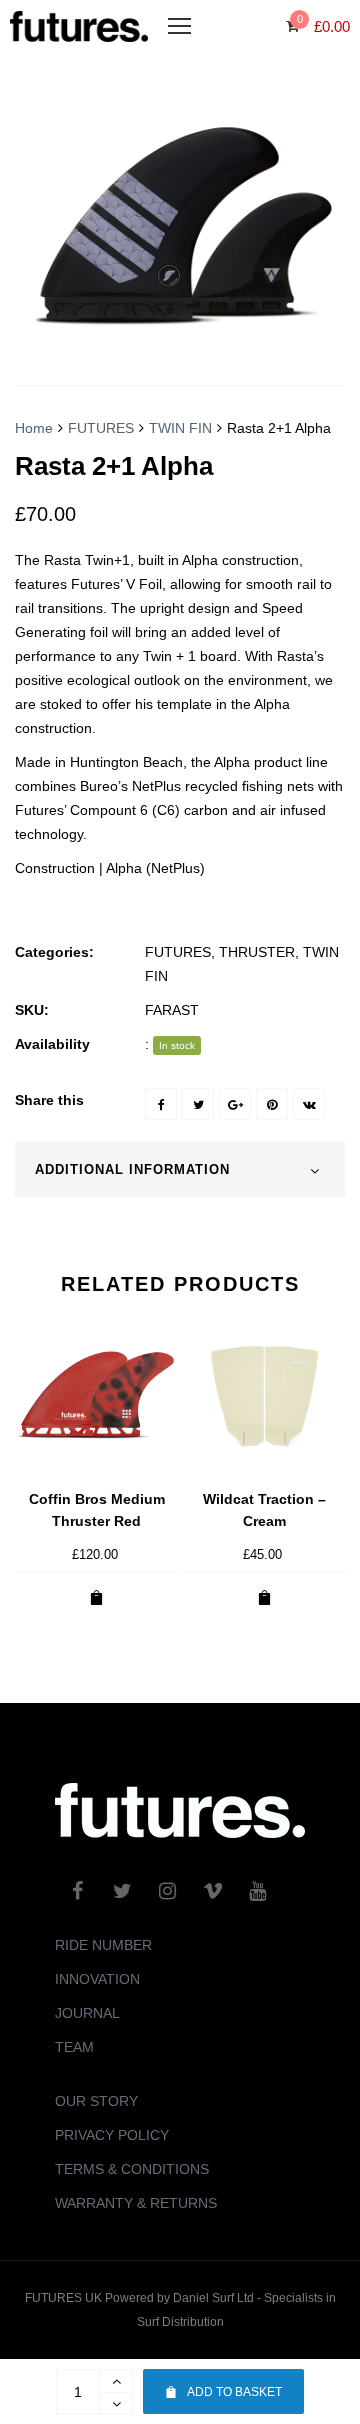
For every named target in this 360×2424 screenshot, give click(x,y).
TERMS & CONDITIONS (132, 2169)
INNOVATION (97, 1979)
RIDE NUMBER (103, 1945)
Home (34, 428)
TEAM (74, 2047)
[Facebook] (161, 1104)
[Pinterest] (272, 1104)
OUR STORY (96, 2101)
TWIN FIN (180, 428)
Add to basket (234, 2392)
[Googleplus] (235, 1104)
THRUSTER (257, 952)
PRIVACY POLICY (112, 2135)
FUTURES (101, 428)
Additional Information (132, 1169)
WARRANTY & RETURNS (136, 2203)
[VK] (309, 1104)
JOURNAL (87, 2013)
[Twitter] (198, 1104)
